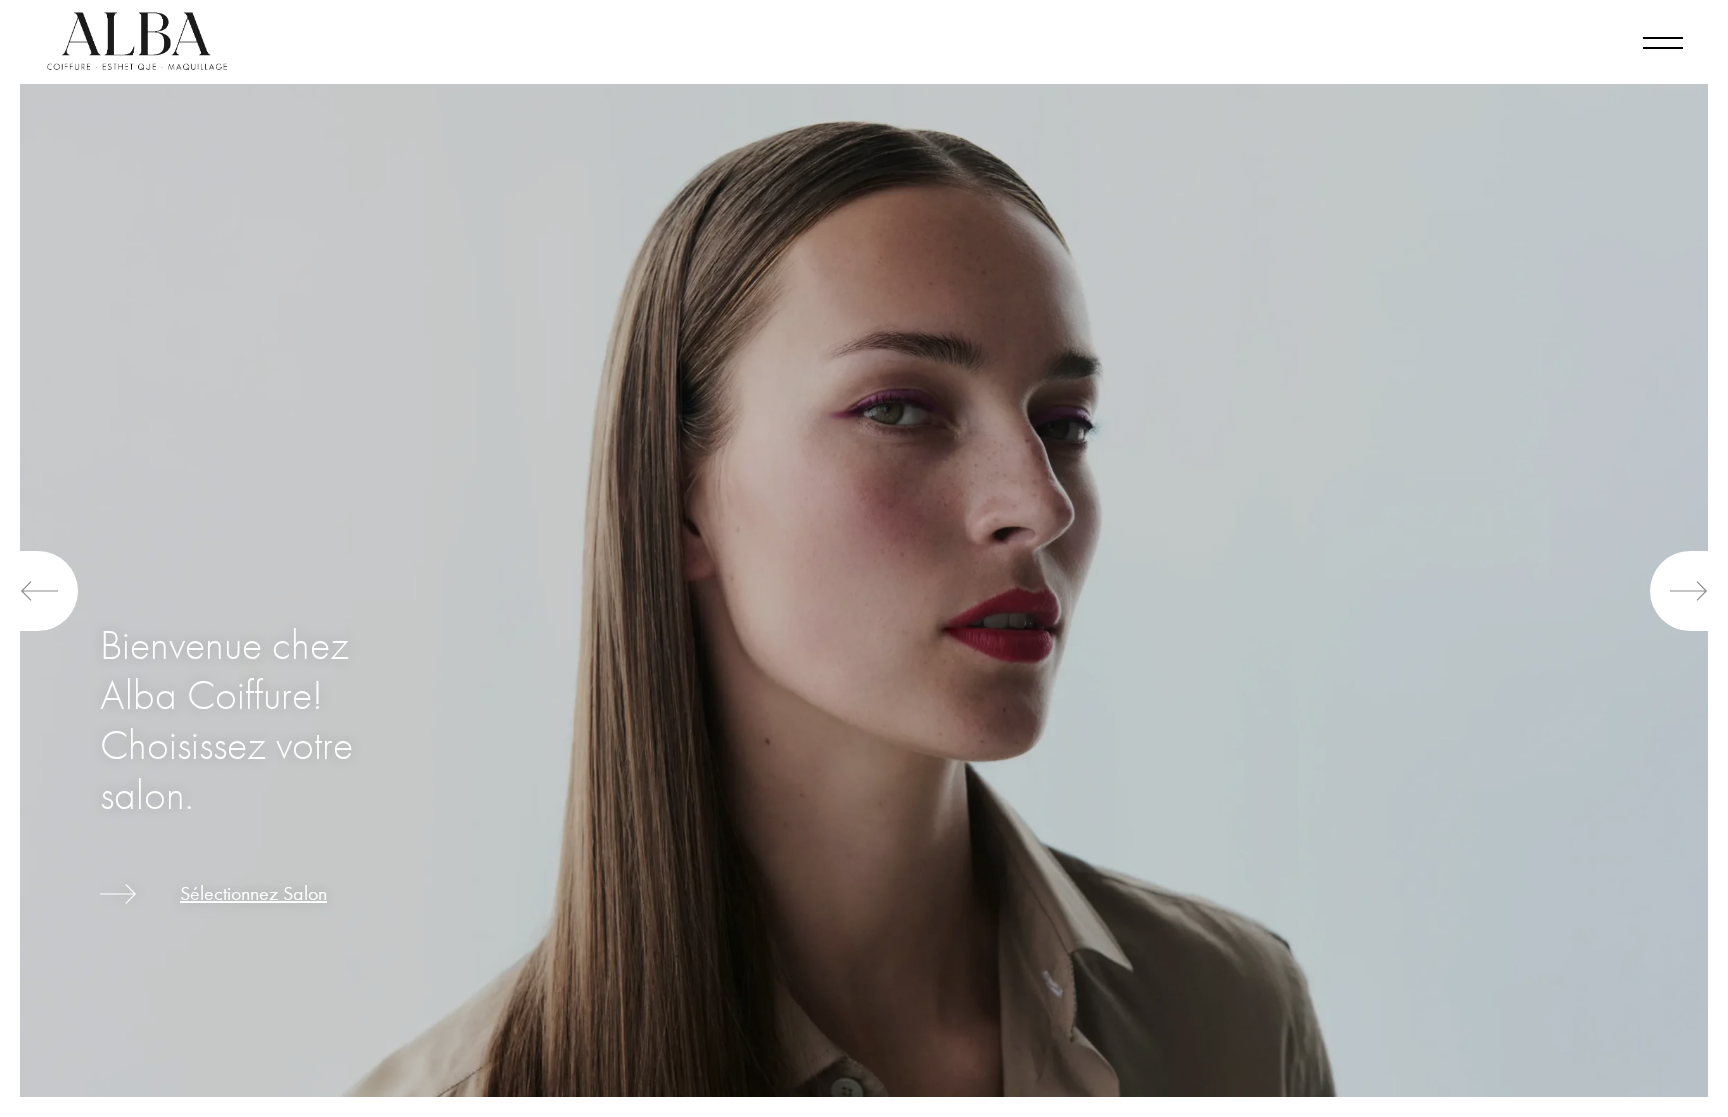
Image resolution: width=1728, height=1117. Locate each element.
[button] (49, 591)
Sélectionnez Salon (253, 893)
